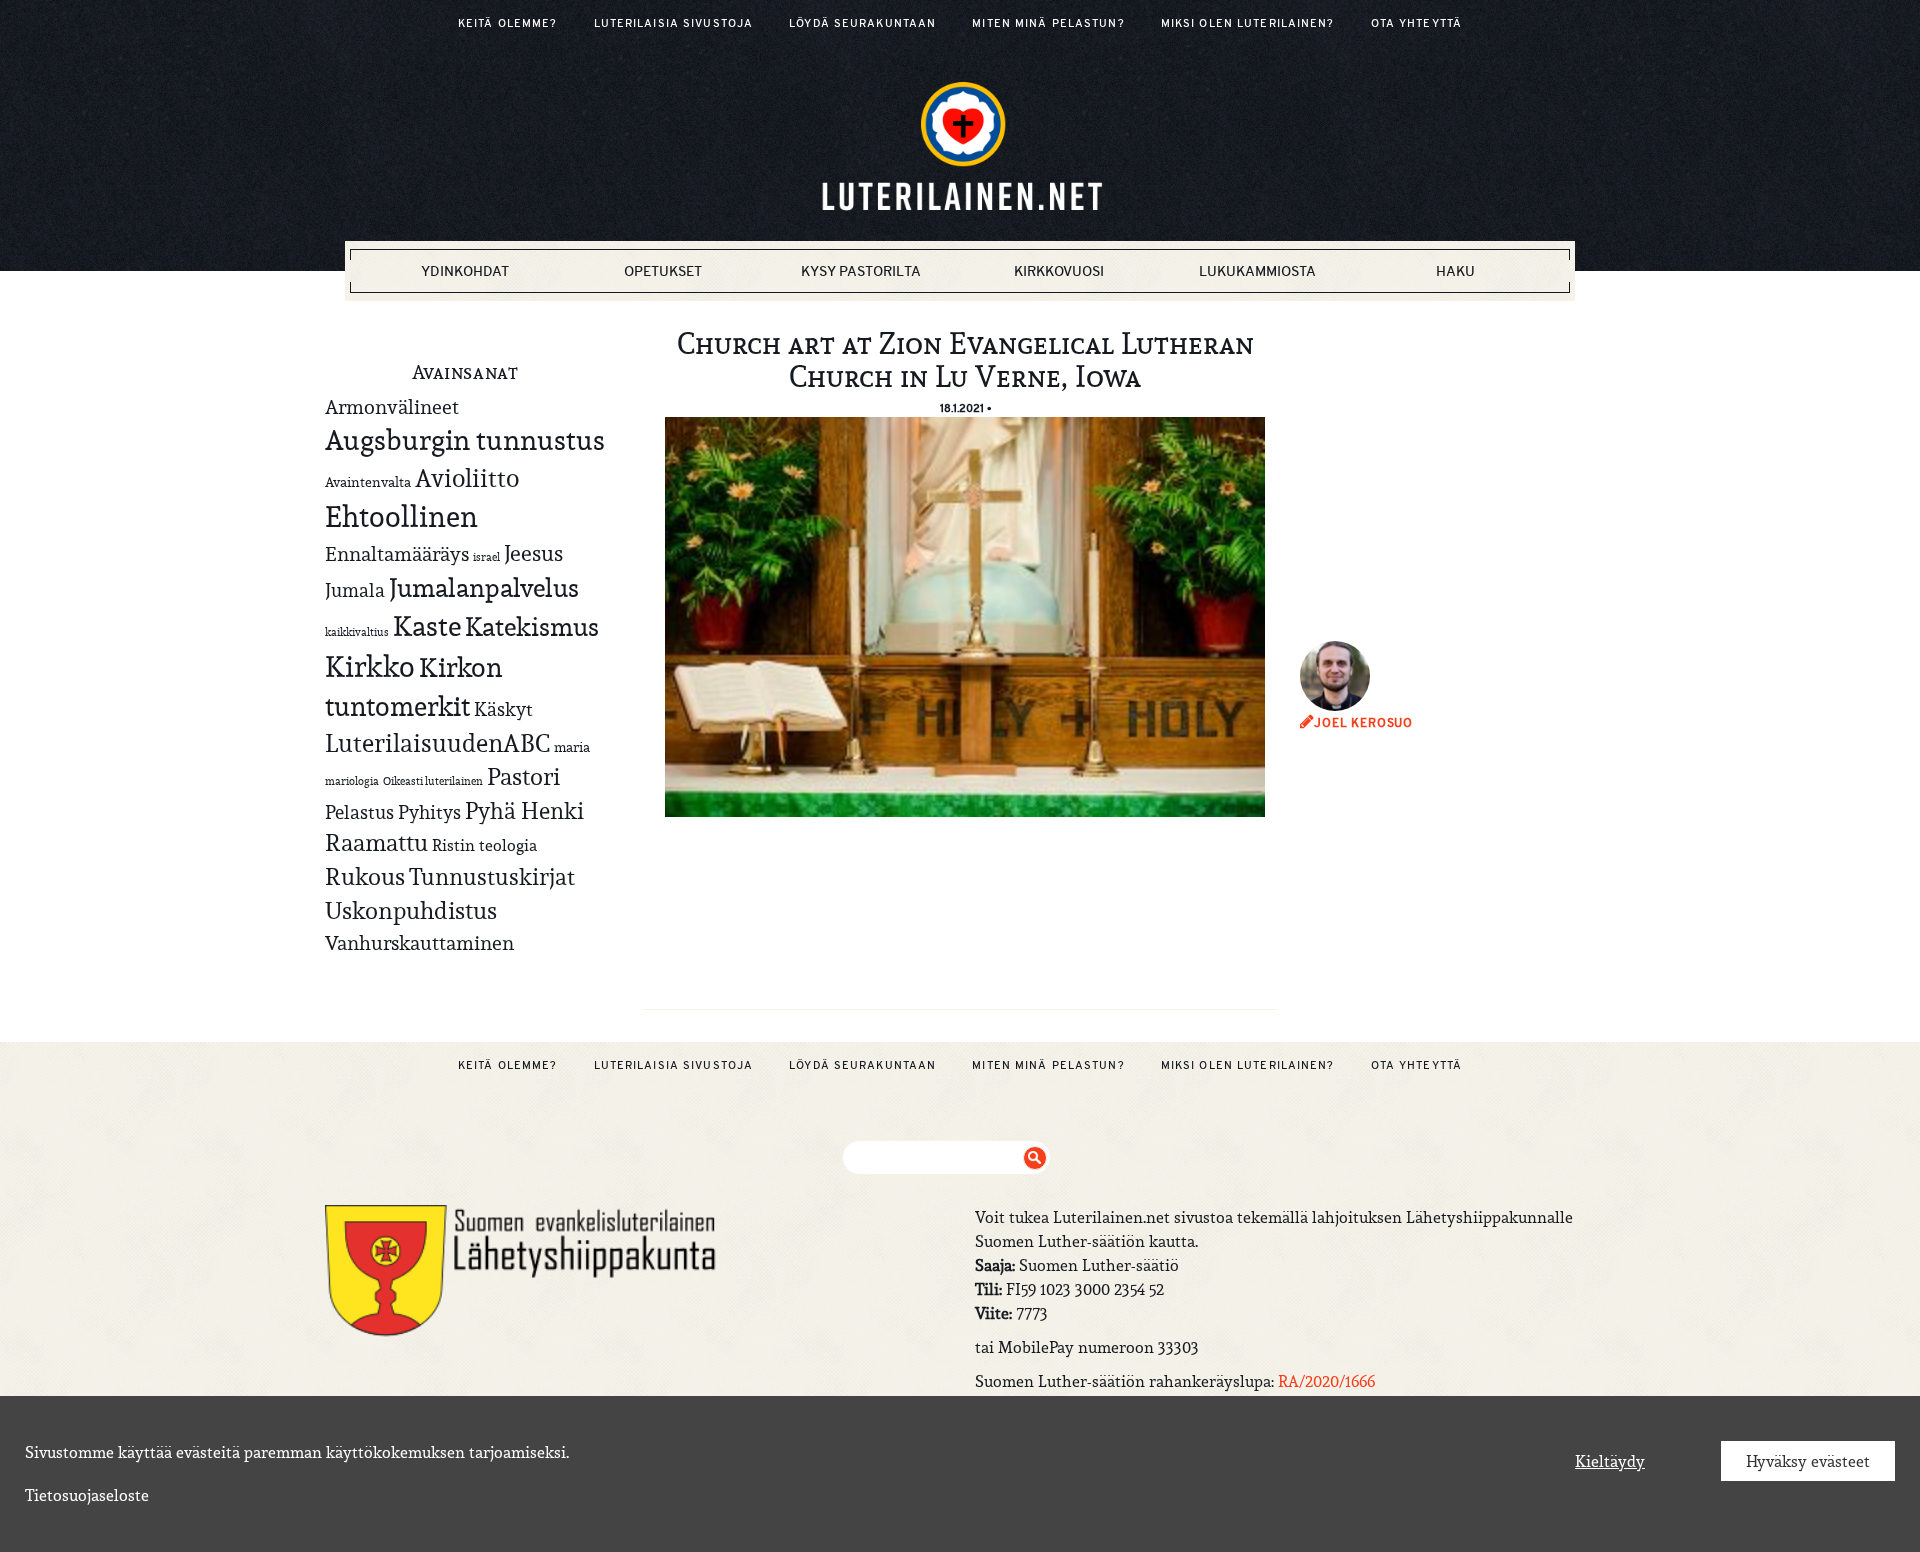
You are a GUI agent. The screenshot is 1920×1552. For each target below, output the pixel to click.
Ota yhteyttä (1416, 23)
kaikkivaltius (357, 632)
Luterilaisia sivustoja (674, 23)
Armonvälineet (392, 406)
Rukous (365, 877)
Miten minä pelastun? (1048, 23)
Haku (1455, 271)
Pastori (523, 777)
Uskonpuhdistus (411, 910)
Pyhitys (429, 812)
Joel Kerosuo (1363, 723)
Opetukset (663, 271)
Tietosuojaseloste (87, 1495)
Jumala (355, 590)
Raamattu (376, 843)
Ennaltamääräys (397, 553)
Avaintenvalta (368, 482)
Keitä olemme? (508, 23)
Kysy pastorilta (861, 271)
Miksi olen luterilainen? (1248, 23)
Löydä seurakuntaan (862, 23)
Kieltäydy (1610, 1461)
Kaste (427, 626)
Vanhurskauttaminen (419, 942)
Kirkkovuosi (1059, 271)
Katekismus (532, 627)
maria (572, 747)
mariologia (352, 781)
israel (486, 557)
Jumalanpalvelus (484, 587)
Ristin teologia (484, 845)
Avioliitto (467, 478)
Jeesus (533, 553)
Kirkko (370, 666)
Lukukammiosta (1257, 271)
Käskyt (503, 709)
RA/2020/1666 (1326, 1381)
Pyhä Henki (524, 810)
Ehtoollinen (401, 516)
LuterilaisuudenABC (437, 743)
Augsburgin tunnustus (465, 440)
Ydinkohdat (465, 271)
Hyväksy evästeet (1808, 1461)
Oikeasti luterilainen (433, 781)
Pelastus (359, 812)
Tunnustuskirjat (492, 876)
